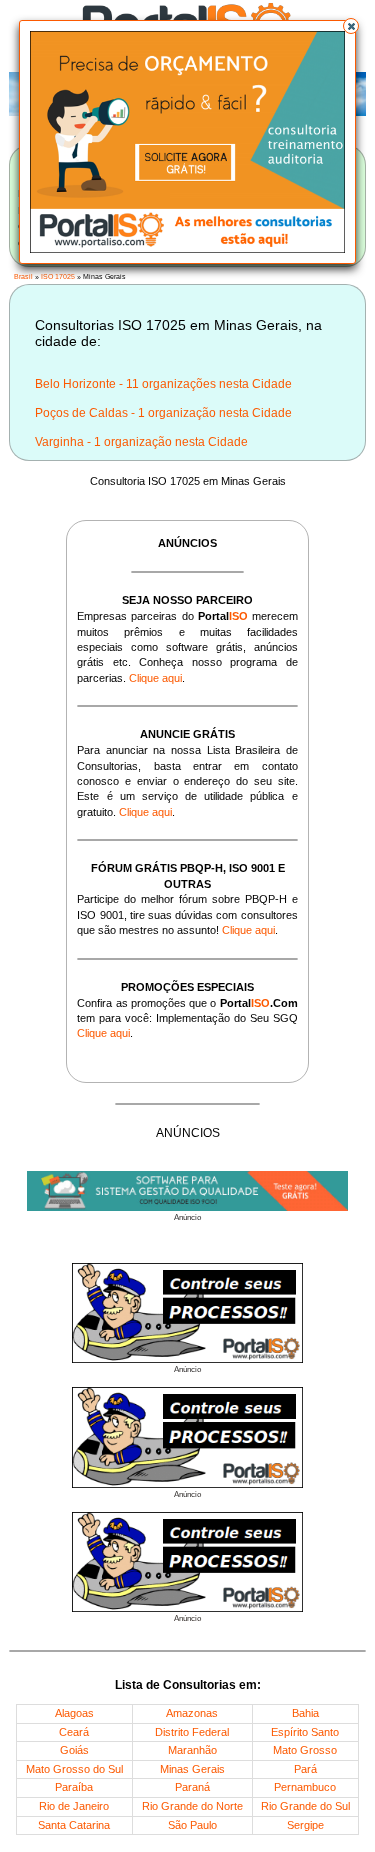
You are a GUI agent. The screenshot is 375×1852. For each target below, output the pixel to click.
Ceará (74, 1732)
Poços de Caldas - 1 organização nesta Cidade (163, 413)
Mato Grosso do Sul (74, 1769)
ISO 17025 (58, 276)
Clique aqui (155, 678)
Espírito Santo (305, 1732)
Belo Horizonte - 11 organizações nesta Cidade (163, 384)
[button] (351, 26)
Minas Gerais (192, 1769)
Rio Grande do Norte (192, 1806)
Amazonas (192, 1713)
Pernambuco (305, 1787)
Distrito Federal (192, 1732)
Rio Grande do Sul (305, 1806)
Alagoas (74, 1713)
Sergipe (305, 1825)
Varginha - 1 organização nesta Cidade (141, 442)
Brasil (23, 276)
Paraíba (74, 1787)
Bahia (305, 1713)
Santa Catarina (74, 1825)
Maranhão (192, 1750)
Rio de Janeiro (74, 1806)
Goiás (74, 1750)
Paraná (192, 1787)
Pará (305, 1769)
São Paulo (192, 1825)
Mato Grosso (305, 1750)
